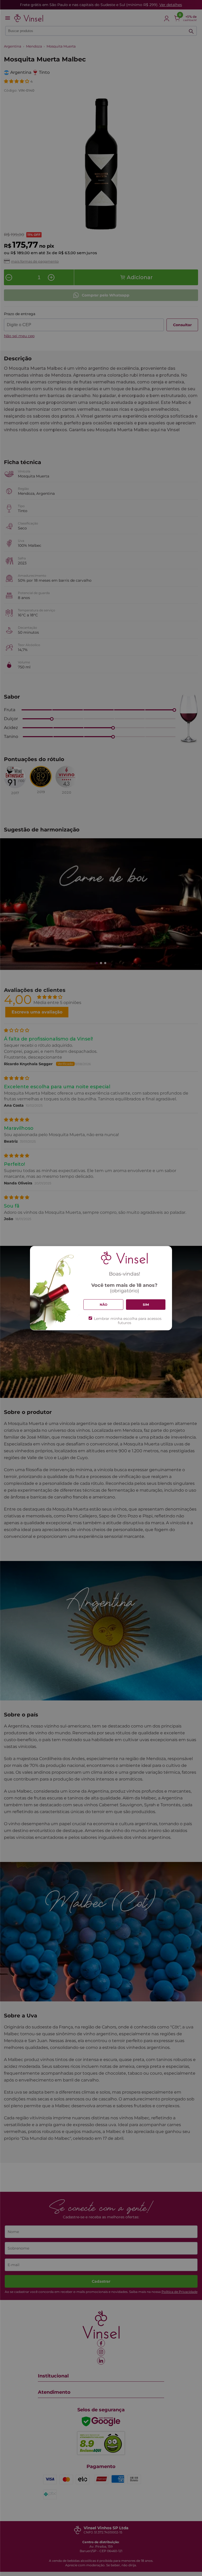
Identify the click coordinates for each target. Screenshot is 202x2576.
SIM (146, 1304)
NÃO (103, 1304)
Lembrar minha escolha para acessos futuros (128, 1321)
